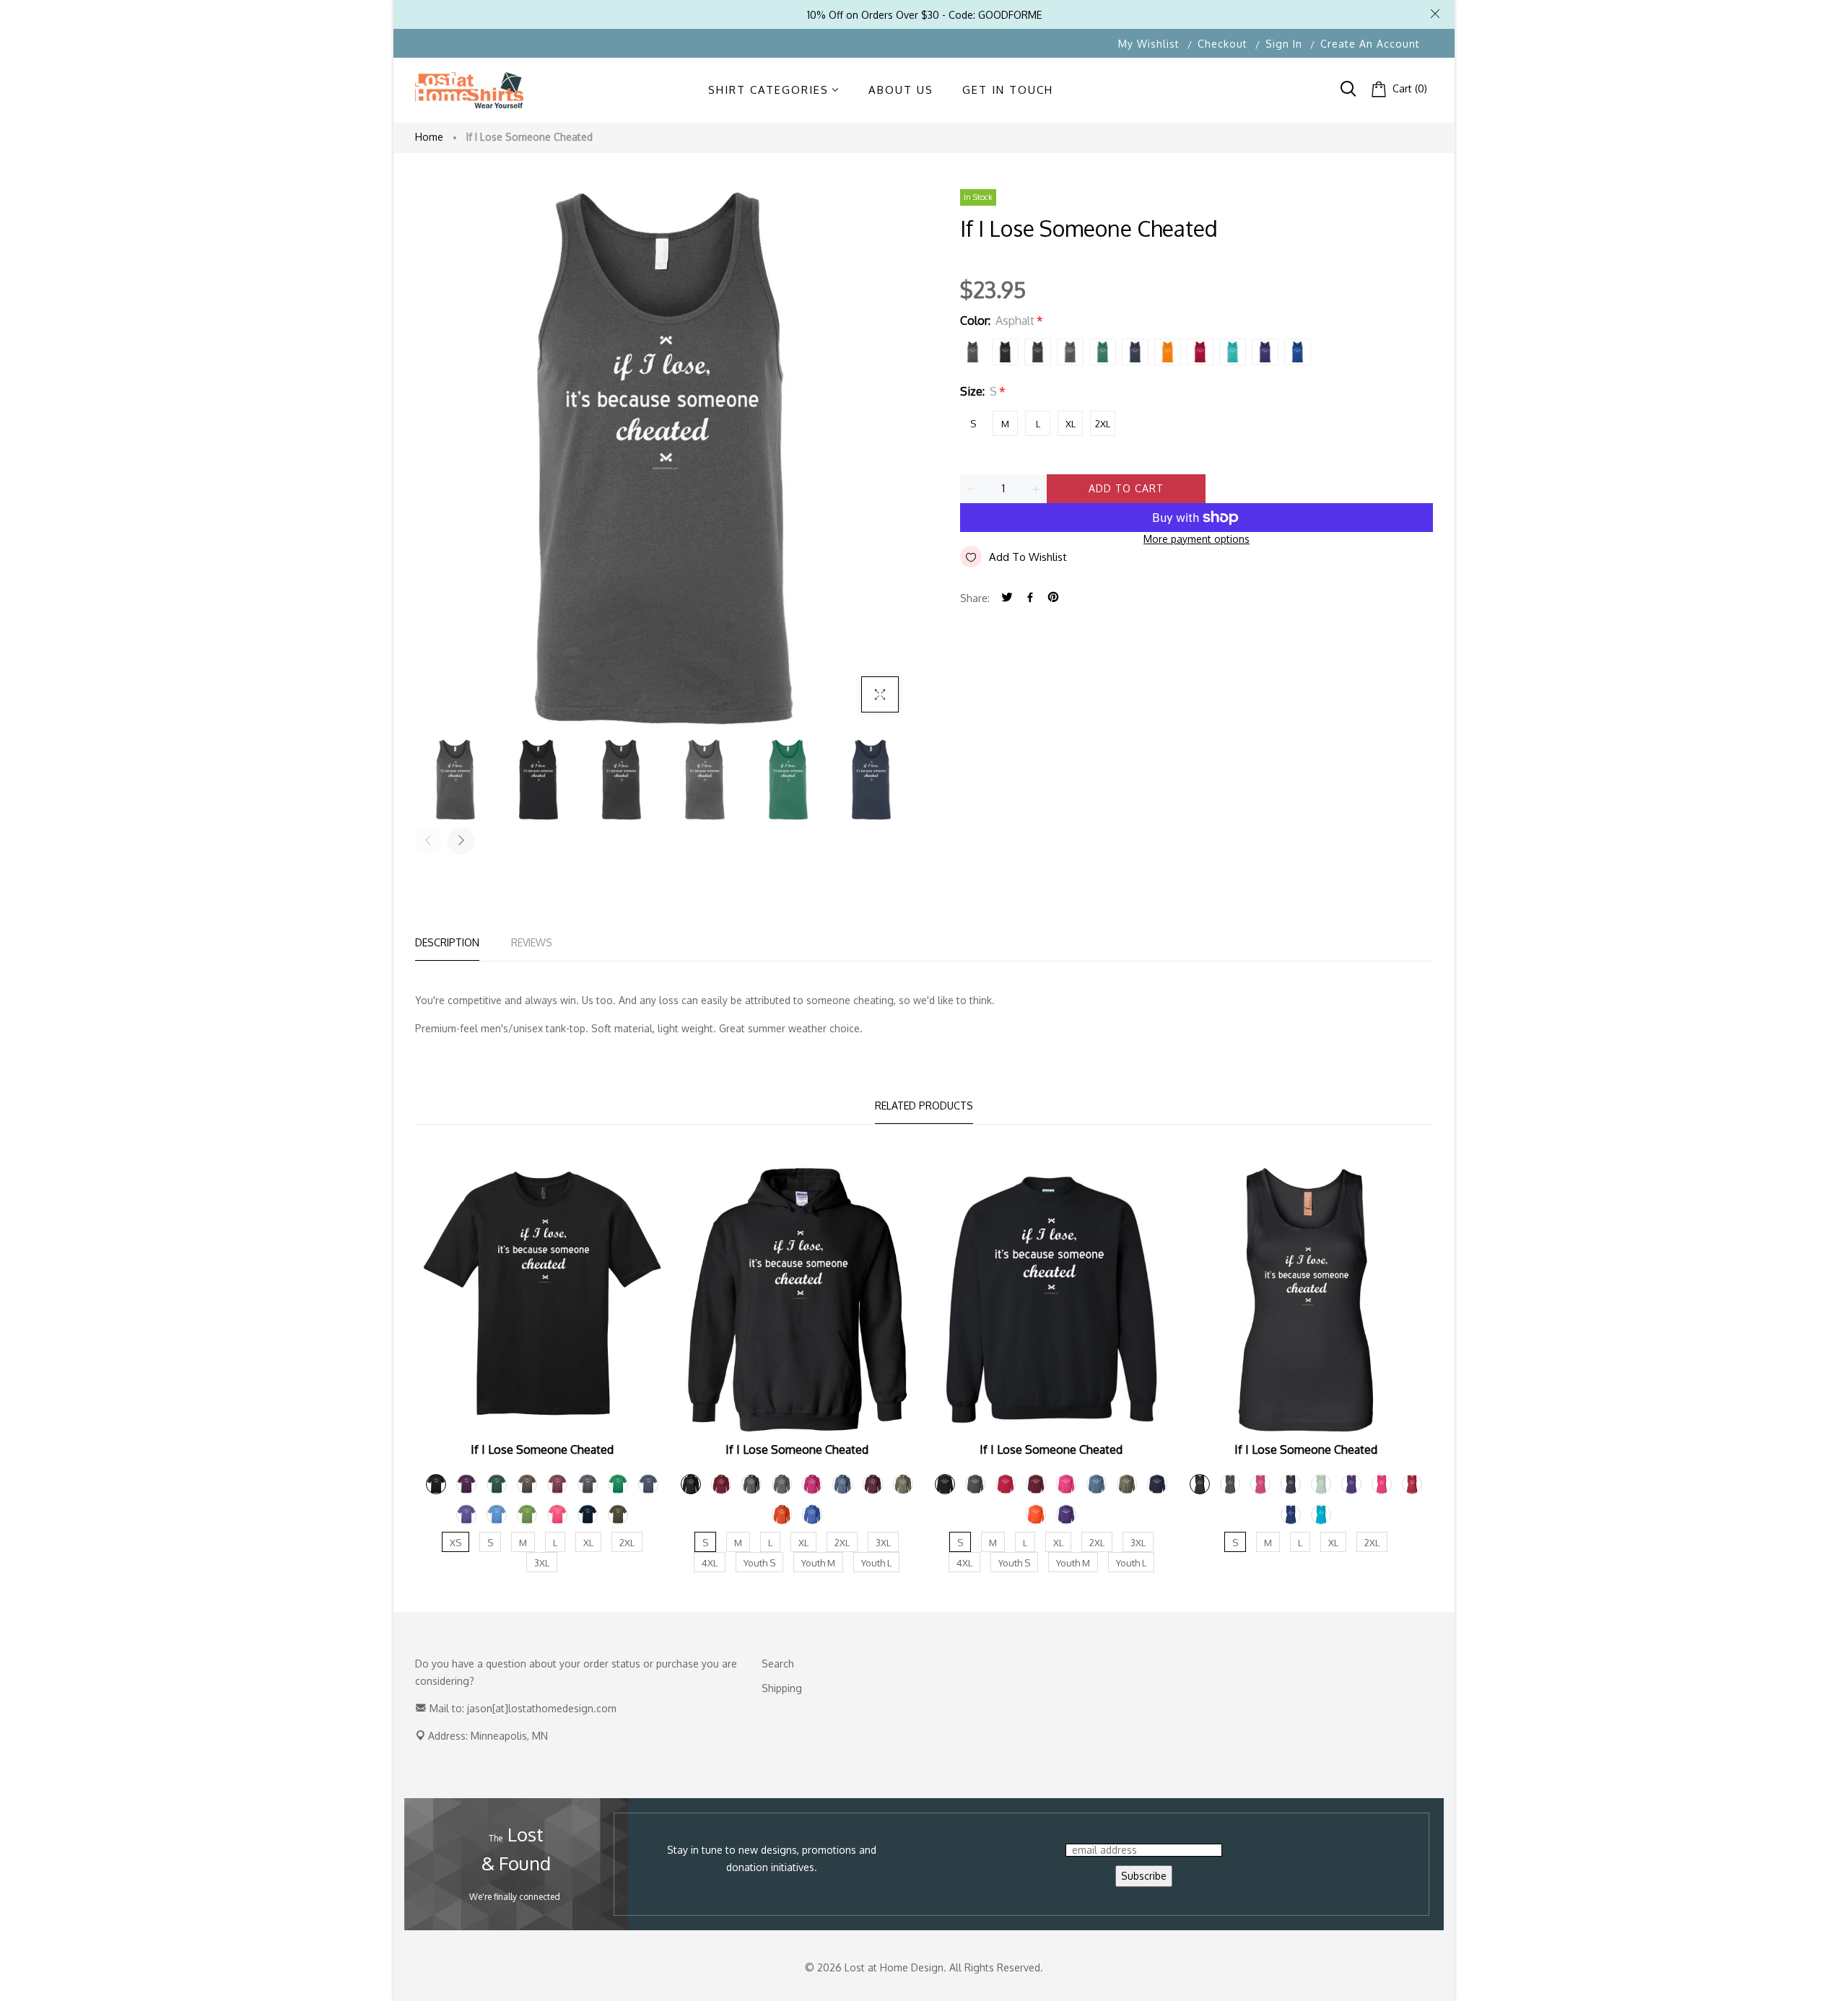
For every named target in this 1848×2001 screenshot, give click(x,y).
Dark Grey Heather (1038, 352)
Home (429, 137)
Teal (1233, 352)
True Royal (1298, 352)
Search (778, 1664)
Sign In (1284, 44)
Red (1200, 352)
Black (1005, 352)
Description (447, 942)
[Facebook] (1030, 598)
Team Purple (1265, 352)
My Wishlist (1149, 44)
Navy (1135, 352)
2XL (1103, 424)
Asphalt (973, 352)
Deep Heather (1070, 352)
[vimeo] (1053, 598)
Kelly (1103, 352)
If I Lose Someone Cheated (542, 1449)
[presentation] (428, 841)
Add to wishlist (1028, 557)
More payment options (1197, 539)
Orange (1168, 352)
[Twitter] (1007, 598)
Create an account (1370, 44)
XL (1071, 424)
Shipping (782, 1688)
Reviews (532, 942)
